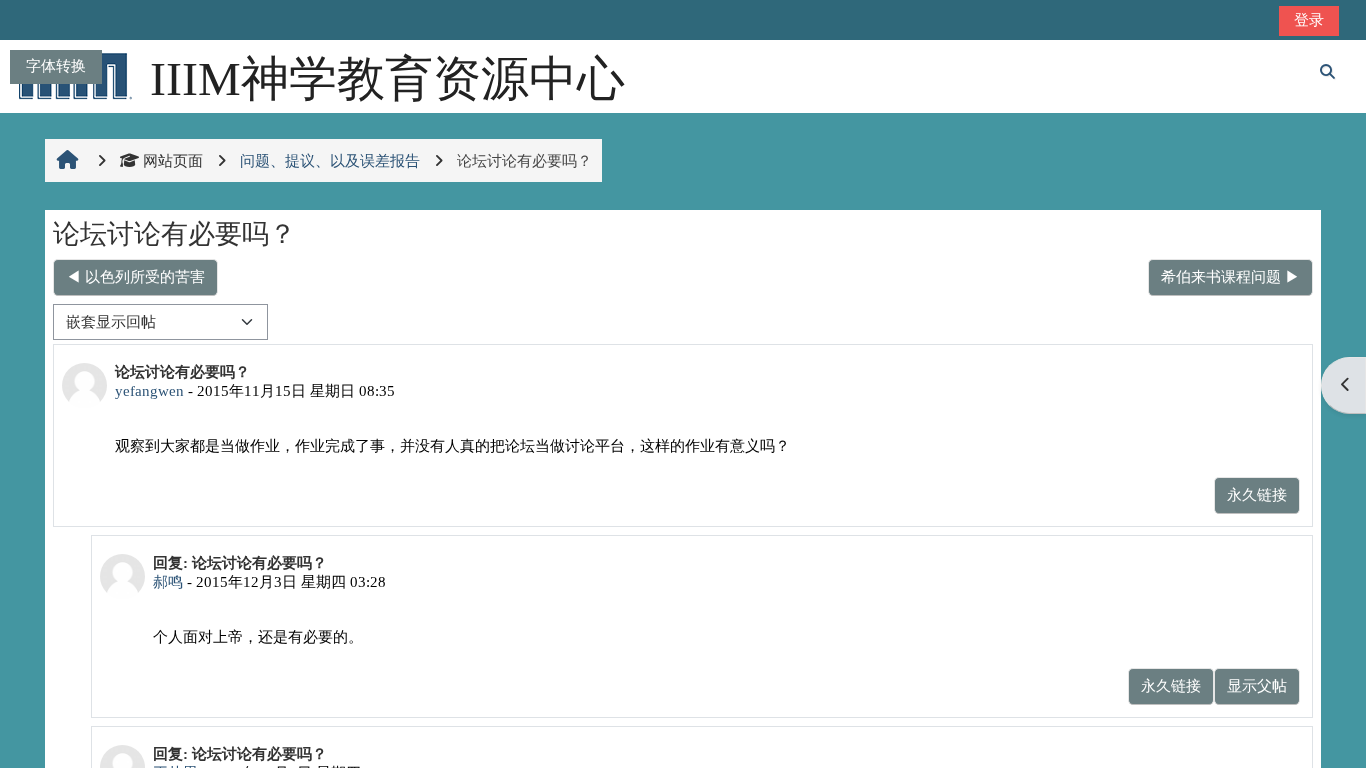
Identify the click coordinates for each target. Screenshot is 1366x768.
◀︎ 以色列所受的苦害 (135, 276)
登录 (1309, 19)
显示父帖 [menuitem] (1257, 685)
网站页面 (173, 160)
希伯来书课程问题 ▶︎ (1230, 276)
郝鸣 (168, 581)
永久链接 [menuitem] (1257, 494)
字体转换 (56, 65)
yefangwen (149, 390)
